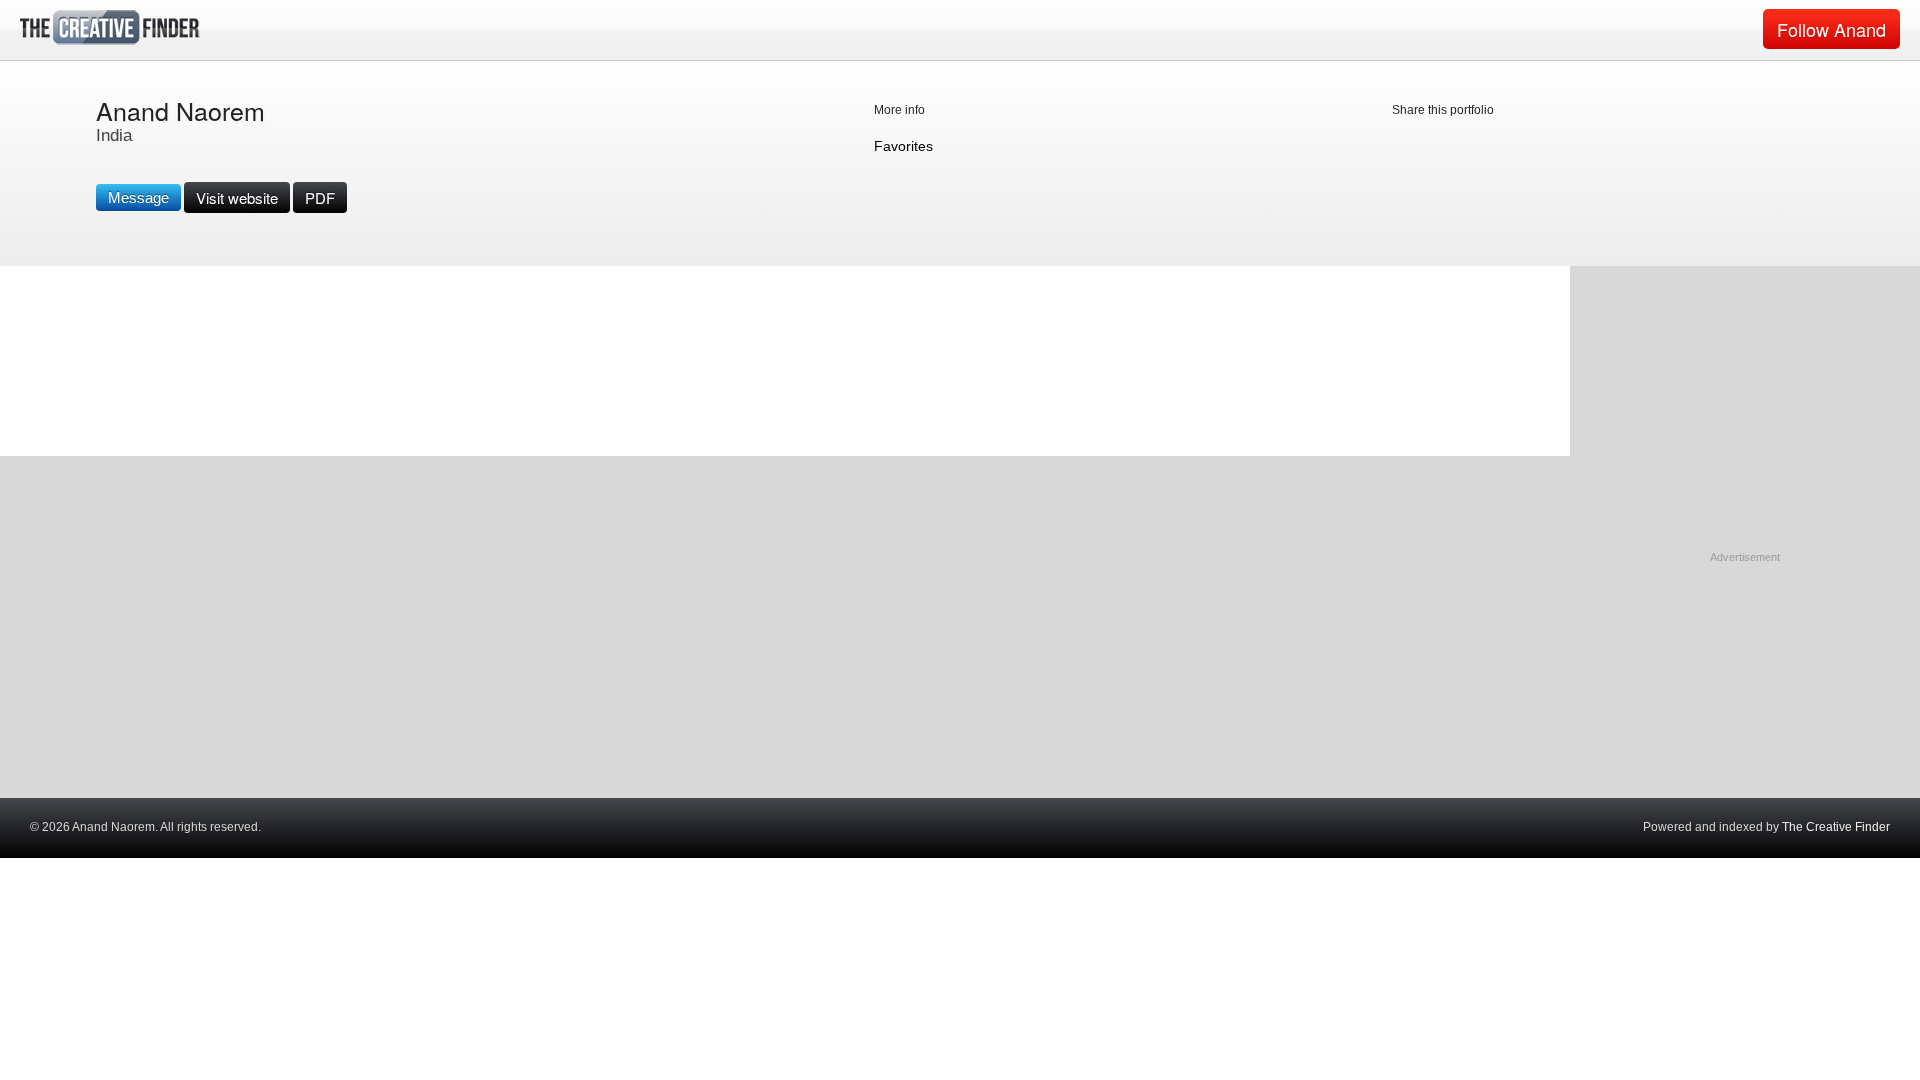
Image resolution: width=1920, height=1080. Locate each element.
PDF (320, 197)
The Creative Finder (1836, 827)
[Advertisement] (1745, 691)
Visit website (237, 197)
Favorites (903, 146)
